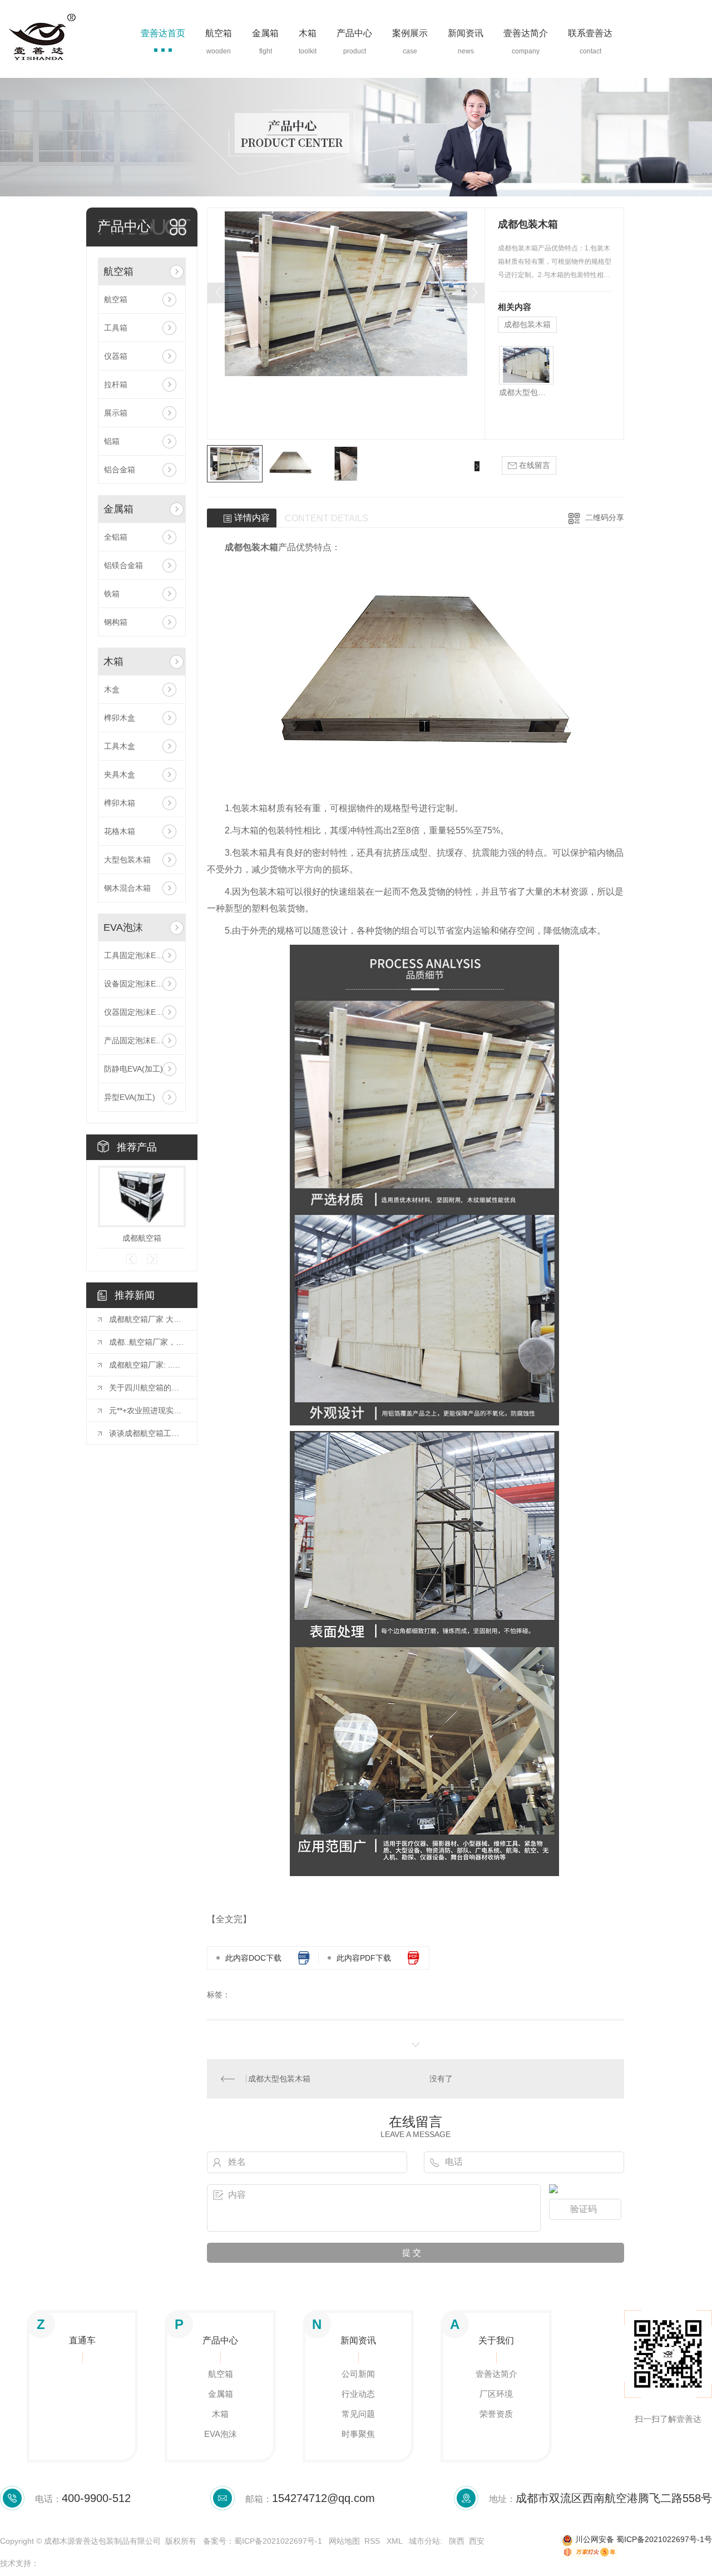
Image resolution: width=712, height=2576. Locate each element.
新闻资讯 (466, 33)
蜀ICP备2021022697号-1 (278, 2541)
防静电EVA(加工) (133, 1069)
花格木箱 (120, 831)
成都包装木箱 (527, 324)
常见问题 (358, 2414)
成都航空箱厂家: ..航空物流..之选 (147, 1365)
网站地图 (344, 2541)
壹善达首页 (163, 33)
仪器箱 (116, 356)
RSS (373, 2541)
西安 (477, 2541)
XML (395, 2541)
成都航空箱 (142, 1238)
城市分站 (424, 2541)
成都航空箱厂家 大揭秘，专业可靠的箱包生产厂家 (147, 1319)
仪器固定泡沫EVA (135, 1012)
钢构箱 (116, 622)
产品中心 (354, 33)
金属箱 (265, 33)
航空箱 (219, 33)
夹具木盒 (120, 774)
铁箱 (112, 594)
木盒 (112, 689)
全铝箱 (116, 537)
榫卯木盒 (120, 718)
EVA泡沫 (123, 927)
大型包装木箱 (127, 860)
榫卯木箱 (120, 803)
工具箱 (116, 328)
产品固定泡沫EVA (135, 1040)
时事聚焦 (358, 2434)
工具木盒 (120, 746)
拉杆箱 (116, 384)
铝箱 (112, 441)
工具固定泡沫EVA (135, 955)
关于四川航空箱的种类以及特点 (147, 1388)
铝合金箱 (120, 470)
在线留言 (533, 465)
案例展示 (410, 33)
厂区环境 (496, 2394)
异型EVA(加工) (130, 1097)
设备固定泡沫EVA (135, 984)
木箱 (308, 33)
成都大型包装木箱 (526, 392)
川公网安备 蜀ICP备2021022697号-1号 (642, 2539)
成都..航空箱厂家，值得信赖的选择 (147, 1342)
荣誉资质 (496, 2414)
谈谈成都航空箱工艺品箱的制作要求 (147, 1433)
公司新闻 (358, 2374)
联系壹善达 (590, 33)
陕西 (457, 2541)
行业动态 (358, 2394)
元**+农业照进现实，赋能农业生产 (147, 1410)
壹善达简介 (526, 33)
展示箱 (116, 413)
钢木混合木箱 (127, 888)
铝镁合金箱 (123, 565)
